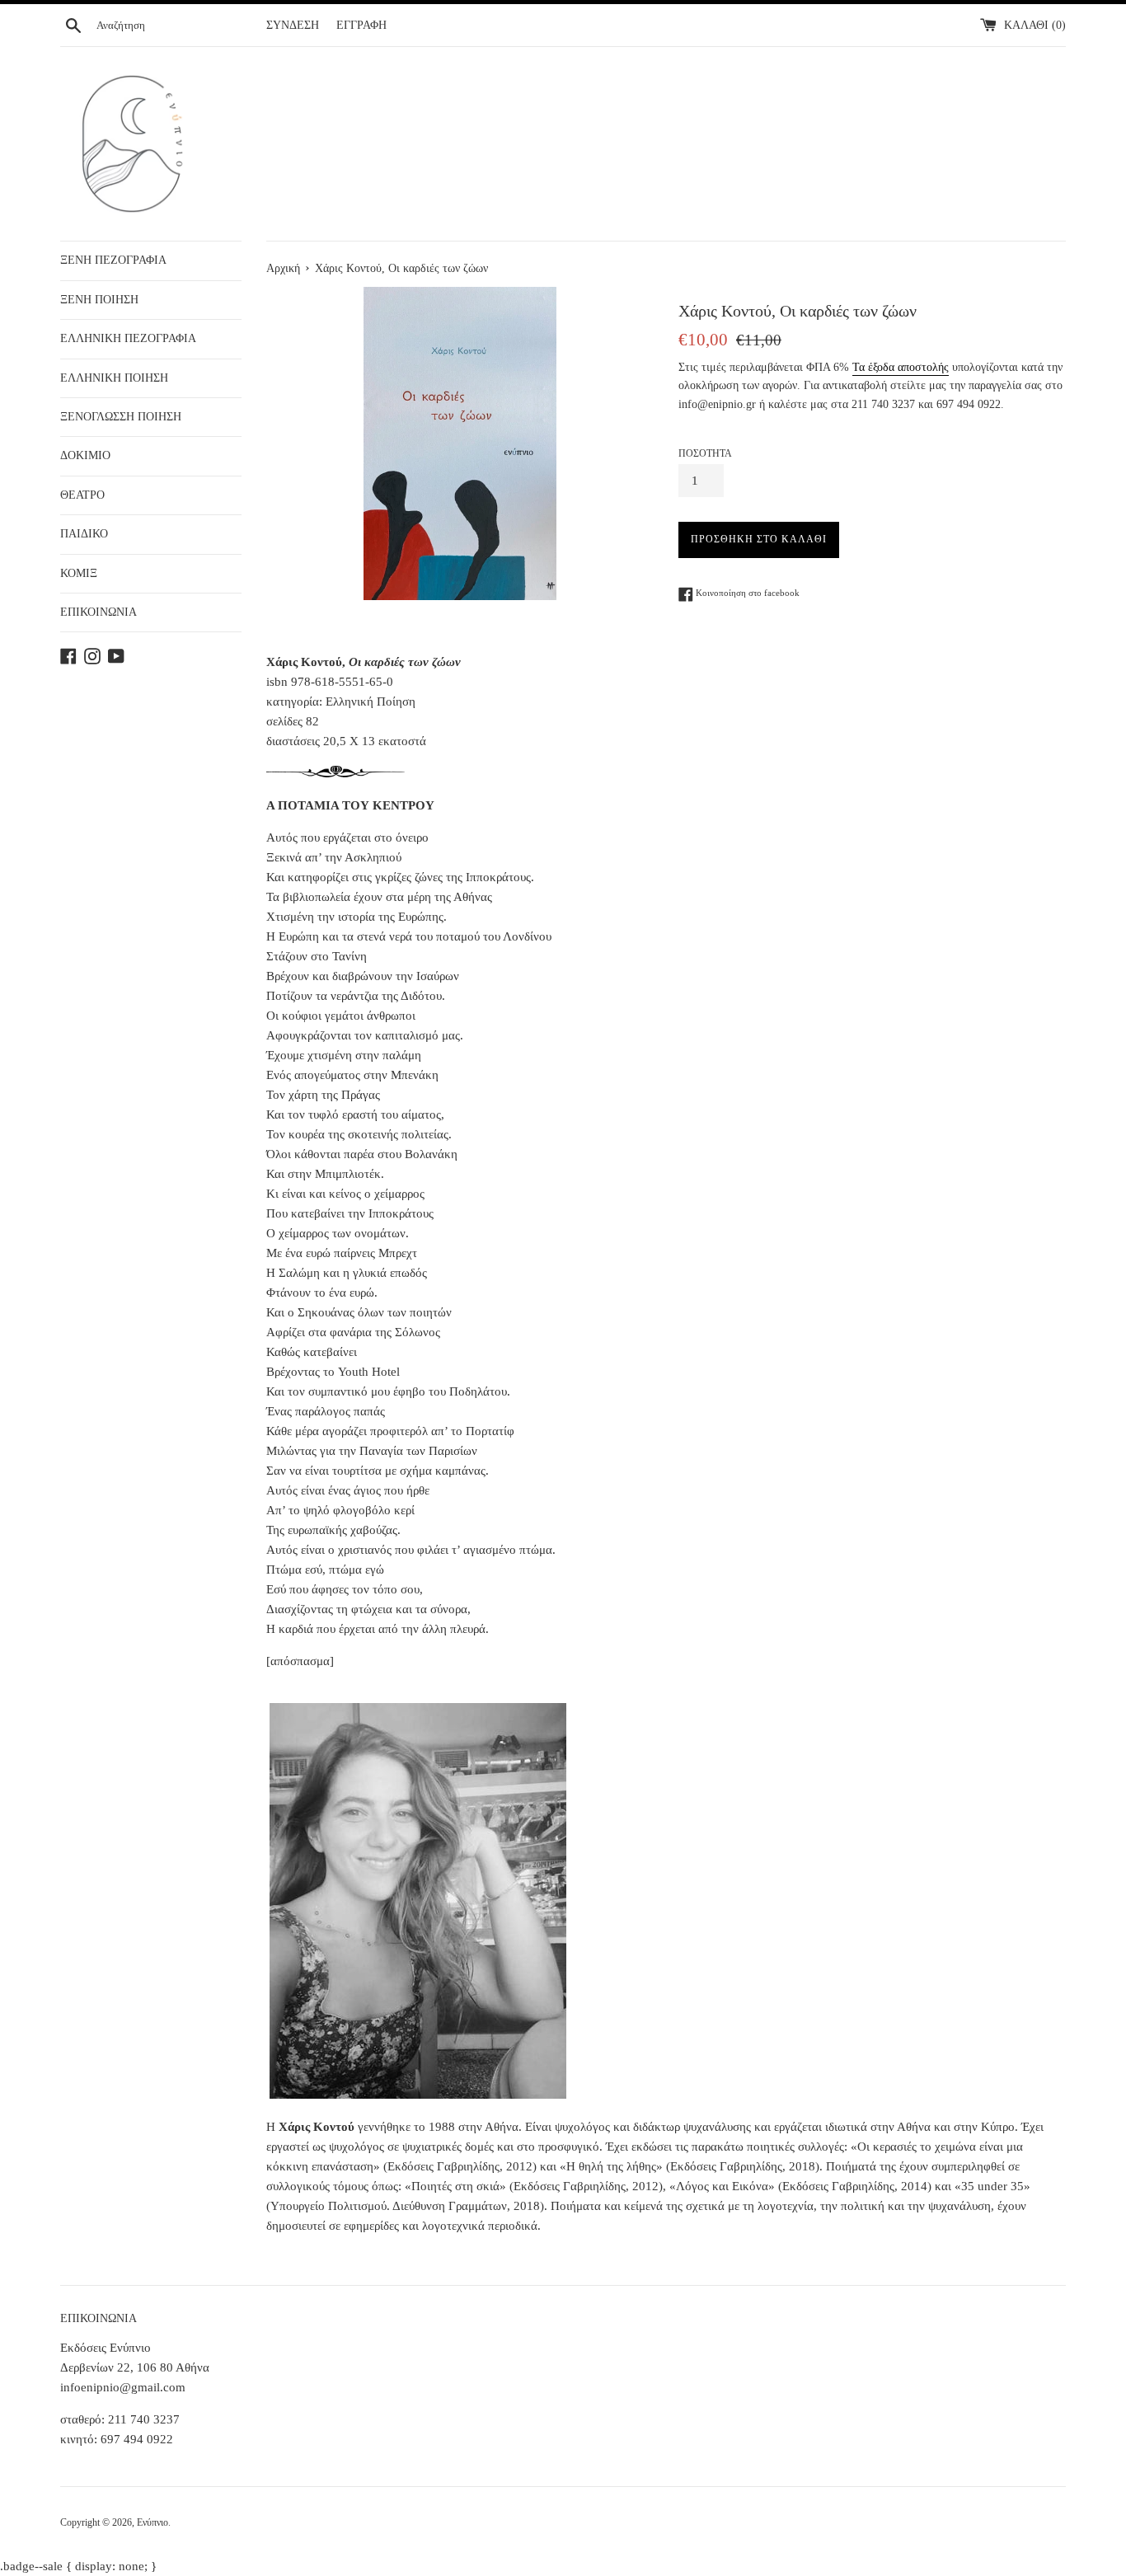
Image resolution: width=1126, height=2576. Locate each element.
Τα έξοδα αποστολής (901, 367)
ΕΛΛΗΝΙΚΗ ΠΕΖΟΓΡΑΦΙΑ (128, 338)
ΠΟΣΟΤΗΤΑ (705, 453)
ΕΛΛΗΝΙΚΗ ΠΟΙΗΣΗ (114, 378)
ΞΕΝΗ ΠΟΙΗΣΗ (99, 300)
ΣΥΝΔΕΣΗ (293, 25)
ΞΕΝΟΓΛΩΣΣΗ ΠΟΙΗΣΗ (121, 417)
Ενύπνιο (152, 2522)
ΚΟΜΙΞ (79, 573)
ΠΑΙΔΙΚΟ (84, 534)
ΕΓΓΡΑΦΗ (361, 25)
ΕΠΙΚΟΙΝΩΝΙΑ (99, 612)
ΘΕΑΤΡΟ (82, 495)
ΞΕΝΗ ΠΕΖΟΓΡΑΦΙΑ (113, 260)
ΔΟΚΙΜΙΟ (85, 455)
